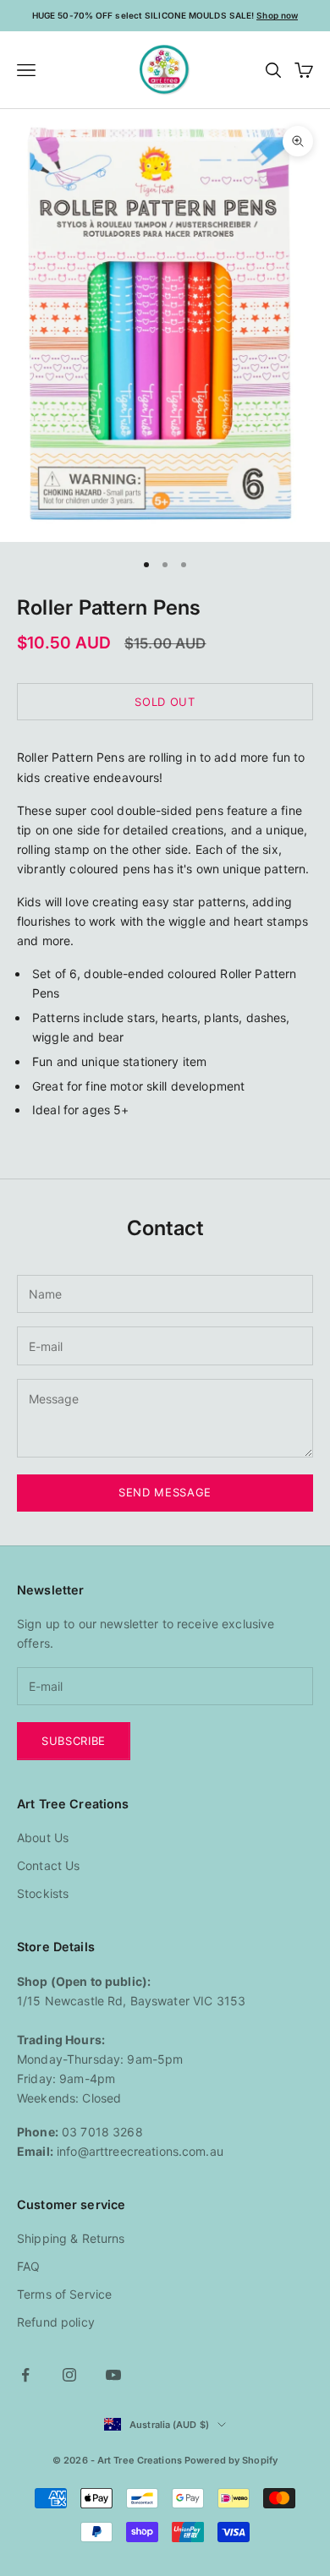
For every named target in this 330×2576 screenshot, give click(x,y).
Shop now (277, 15)
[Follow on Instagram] (69, 2375)
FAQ (28, 2266)
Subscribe (74, 1741)
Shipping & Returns (71, 2238)
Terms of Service (64, 2294)
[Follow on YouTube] (113, 2375)
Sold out (165, 702)
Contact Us (48, 1865)
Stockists (43, 1893)
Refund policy (56, 2322)
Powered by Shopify (231, 2460)
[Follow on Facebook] (25, 2375)
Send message (165, 1492)
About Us (43, 1838)
